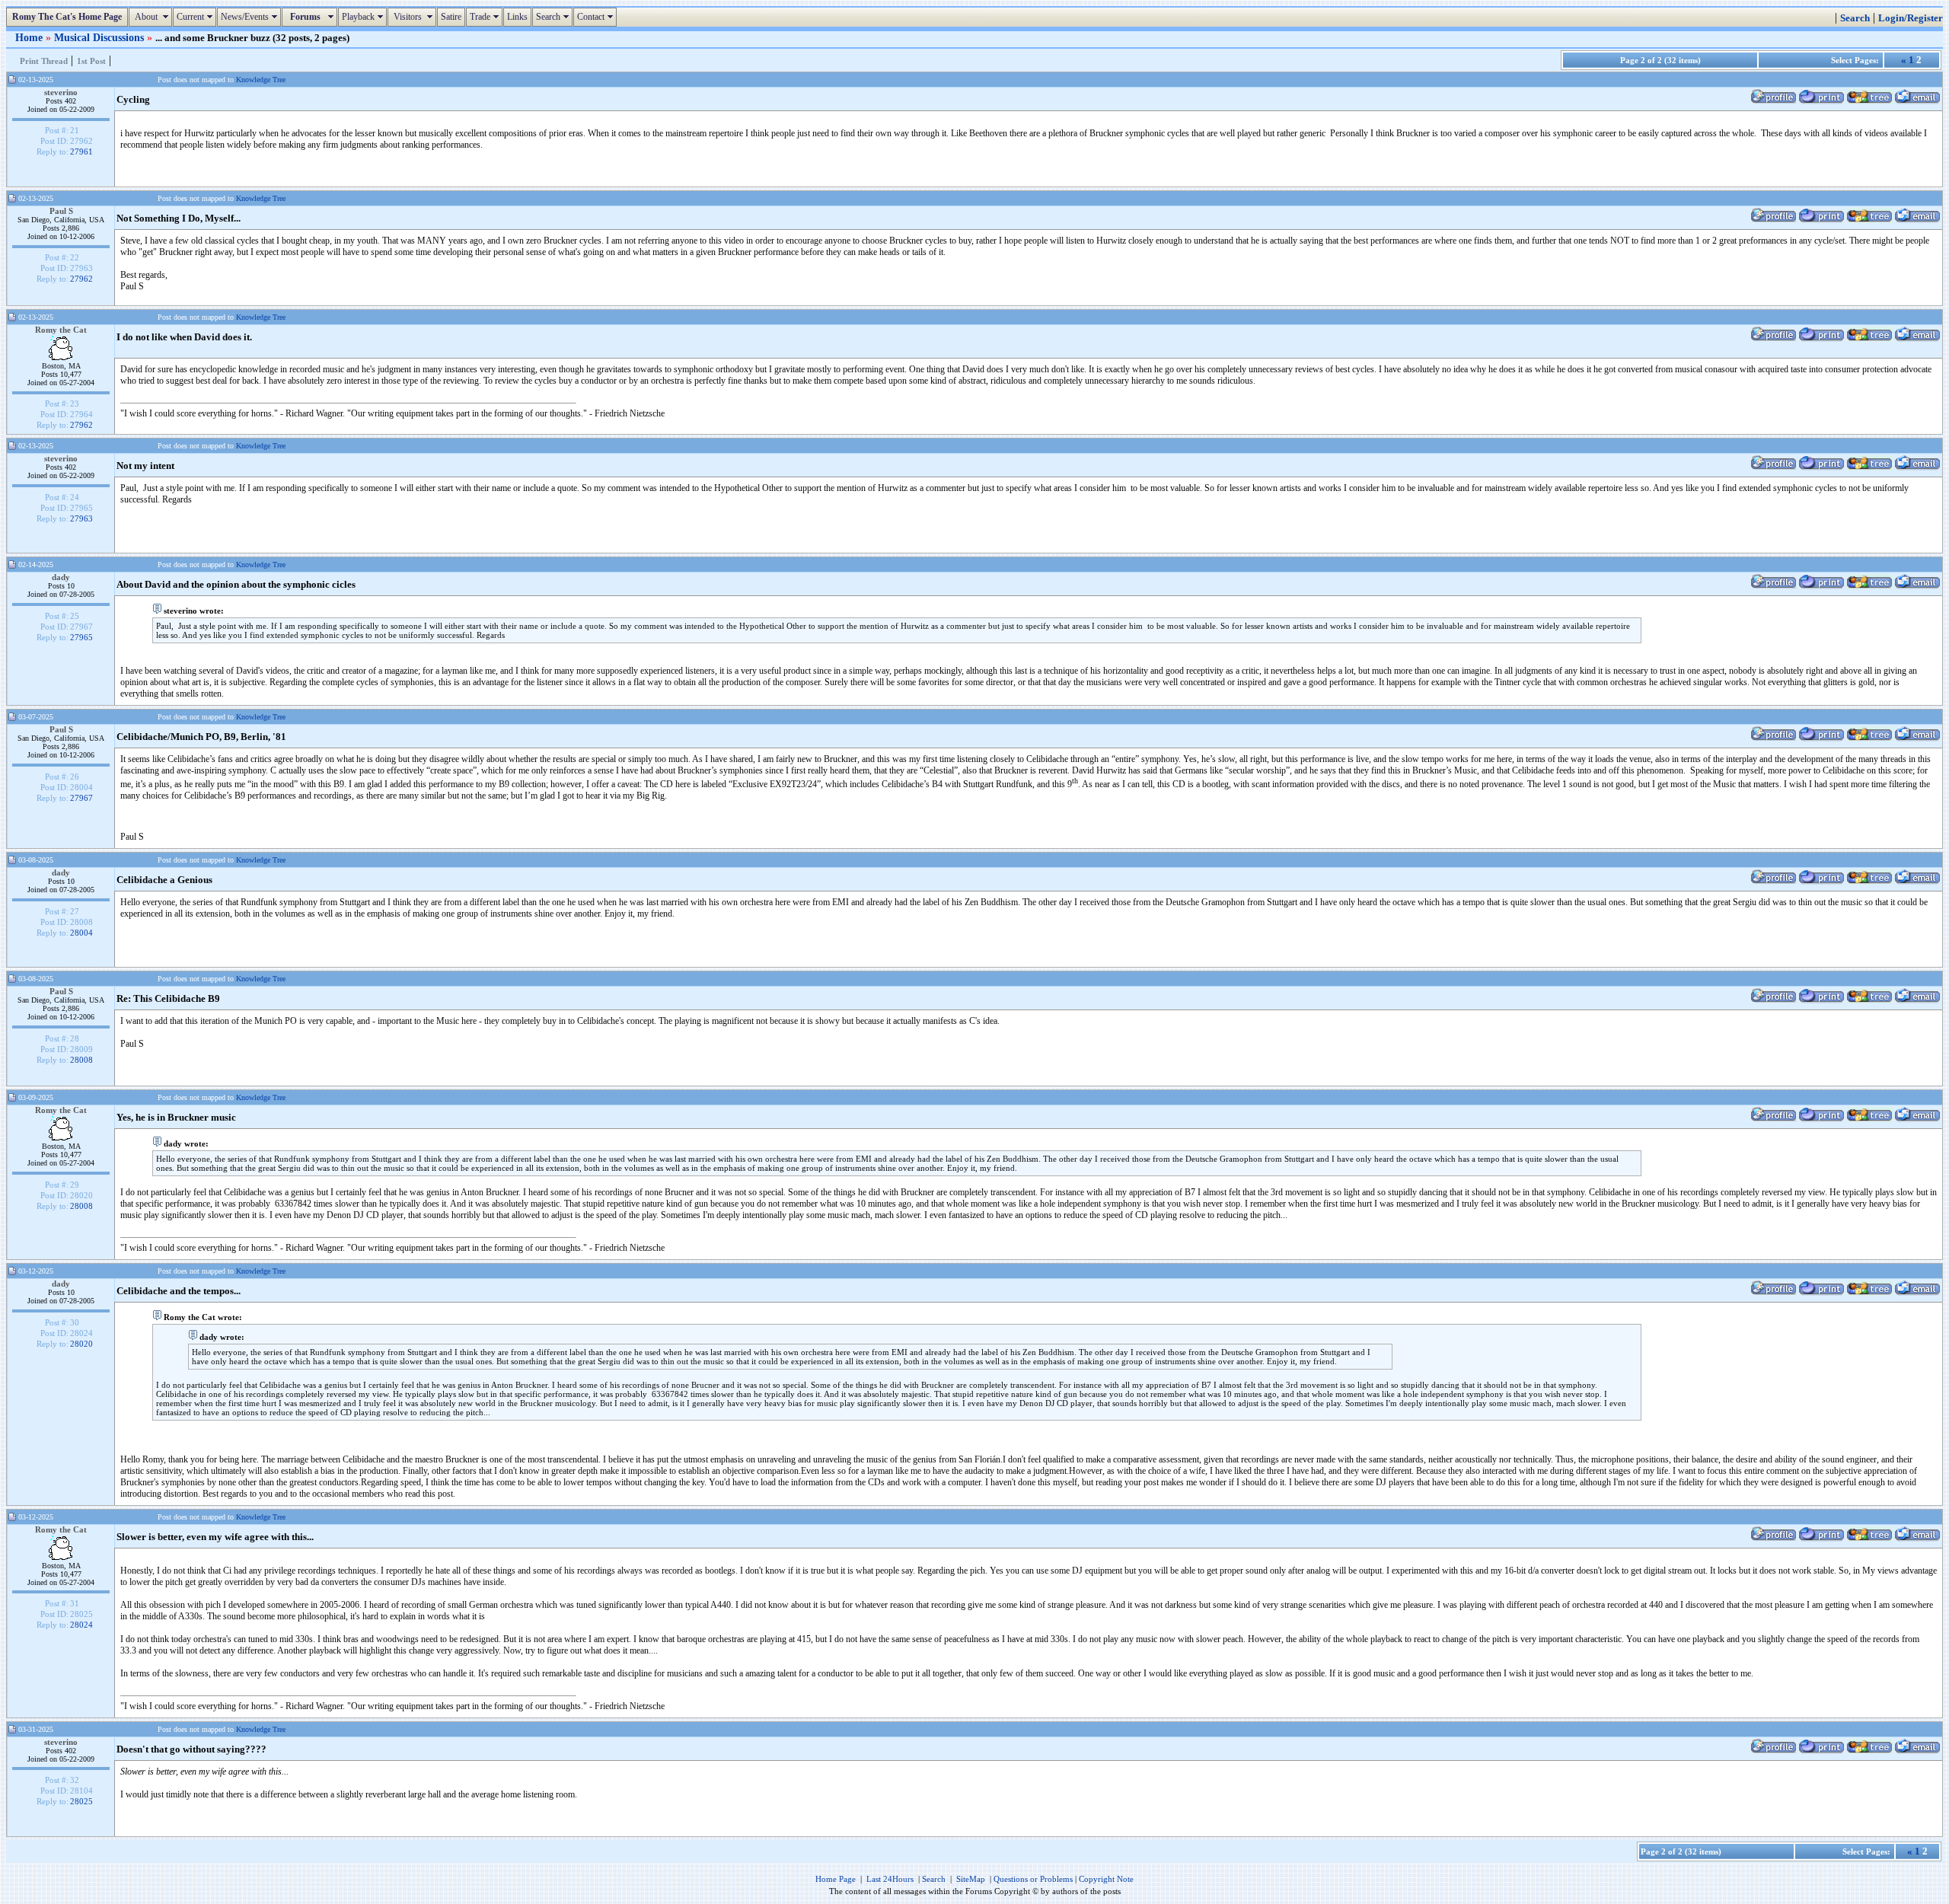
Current (196, 17)
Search (554, 17)
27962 (81, 279)
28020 (81, 1344)
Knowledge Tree (261, 80)
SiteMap (971, 1879)
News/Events (251, 17)
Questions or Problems (1033, 1879)
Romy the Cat (61, 330)
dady (61, 577)
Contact (597, 17)
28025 (81, 1801)
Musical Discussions (100, 37)
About (152, 17)
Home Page (836, 1879)
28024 (81, 1625)
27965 (81, 637)
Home (30, 37)
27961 (81, 151)
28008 (81, 1060)
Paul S (61, 211)
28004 (81, 933)
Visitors (414, 17)
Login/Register (1911, 18)
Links (517, 17)
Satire (451, 17)
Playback (364, 17)
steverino (61, 92)
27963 (81, 518)
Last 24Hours (890, 1879)
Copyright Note (1106, 1879)
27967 (81, 798)
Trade (486, 17)
